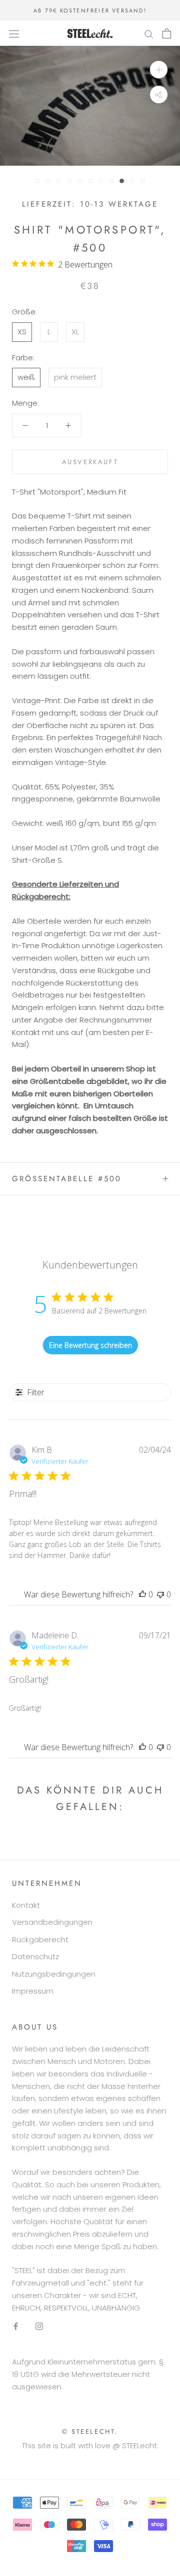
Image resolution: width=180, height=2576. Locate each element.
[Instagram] (39, 2326)
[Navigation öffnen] (14, 33)
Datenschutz (35, 1956)
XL (75, 332)
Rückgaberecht (40, 1939)
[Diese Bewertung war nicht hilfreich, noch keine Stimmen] (160, 1594)
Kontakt (26, 1905)
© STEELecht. (90, 2432)
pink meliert (75, 377)
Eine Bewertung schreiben (90, 1345)
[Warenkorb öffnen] (167, 33)
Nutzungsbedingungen (54, 1974)
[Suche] (149, 33)
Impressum (33, 1991)
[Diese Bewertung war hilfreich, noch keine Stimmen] (142, 1594)
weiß (26, 377)
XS (22, 332)
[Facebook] (16, 2326)
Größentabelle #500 (67, 1179)
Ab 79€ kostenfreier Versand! (90, 10)
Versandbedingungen (52, 1922)
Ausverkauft (90, 462)
